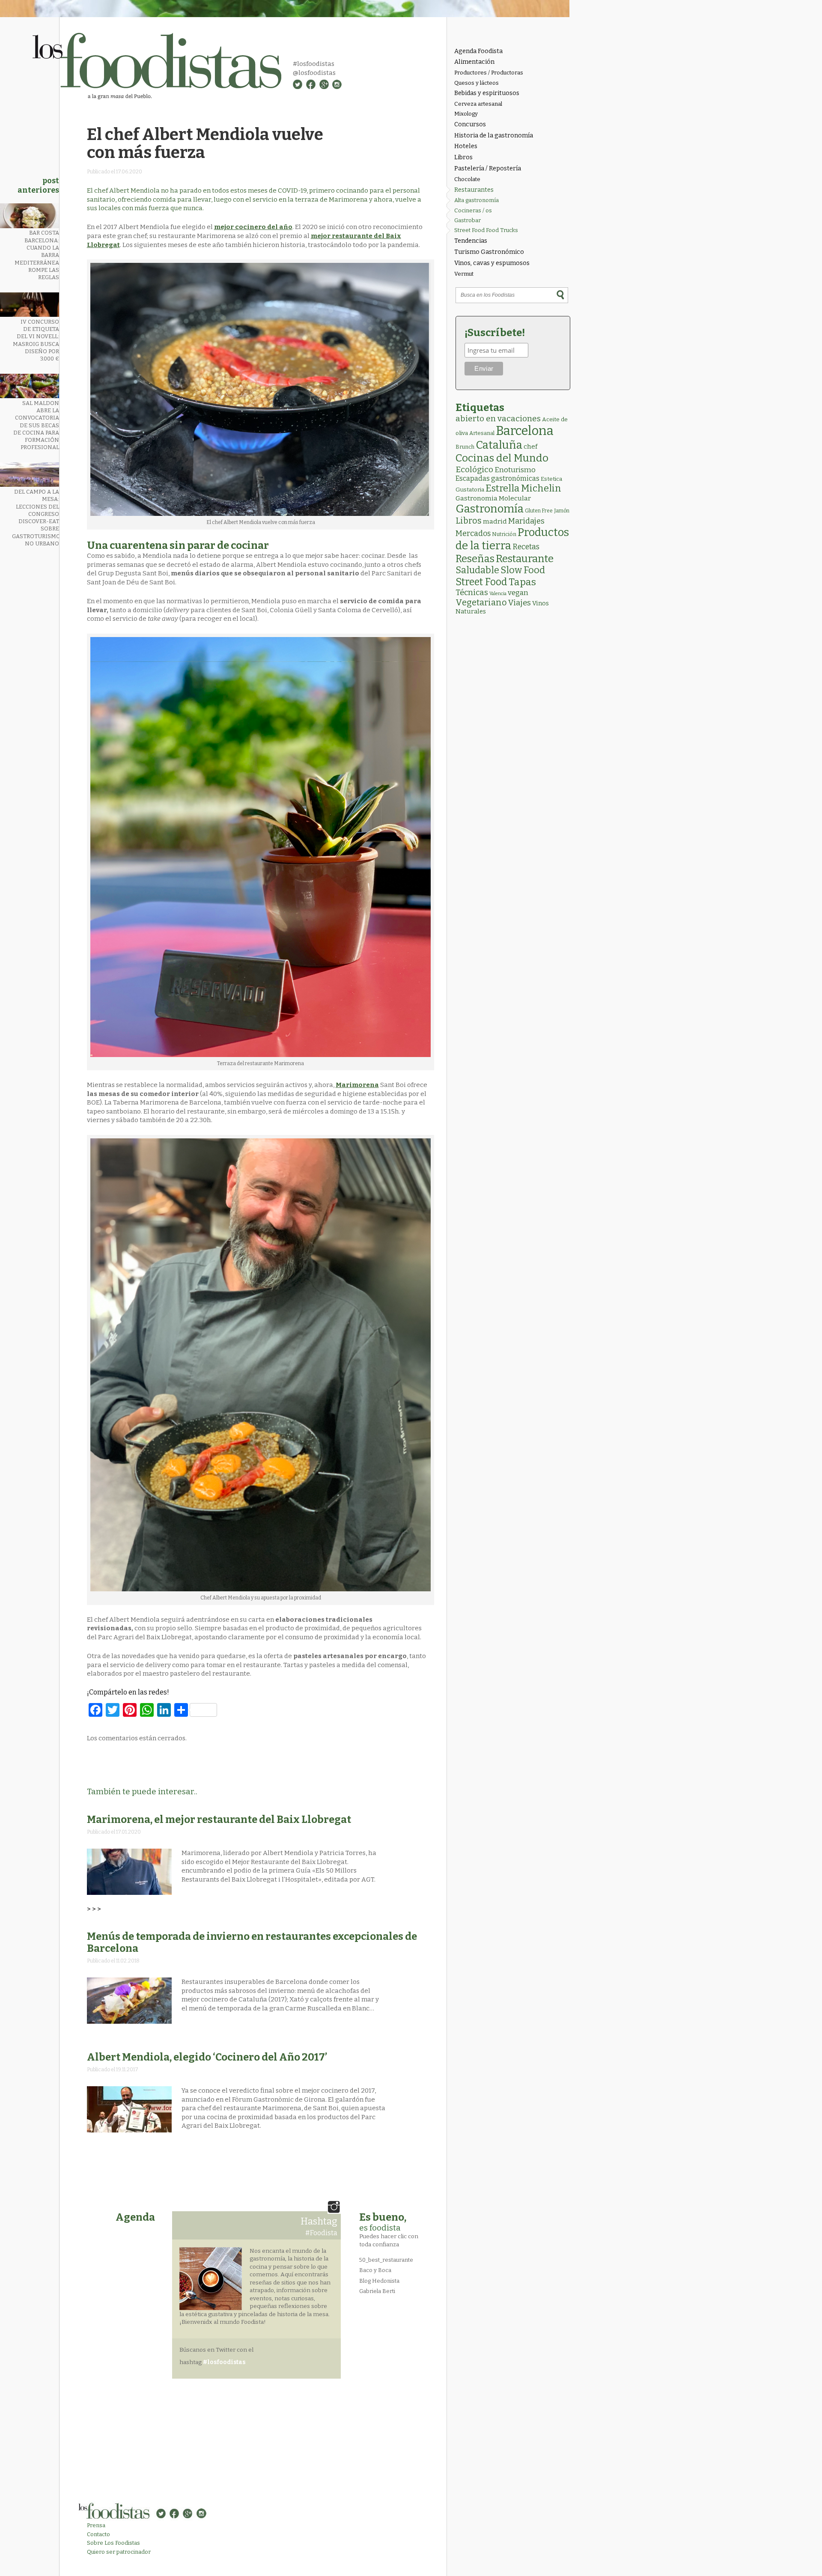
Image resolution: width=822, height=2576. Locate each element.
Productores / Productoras (489, 73)
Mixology (466, 114)
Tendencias (471, 241)
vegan (518, 593)
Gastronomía (490, 509)
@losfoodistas (314, 73)
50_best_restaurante (386, 2260)
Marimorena (357, 1085)
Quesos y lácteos (477, 83)
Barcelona (525, 431)
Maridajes (526, 521)
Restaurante (525, 558)
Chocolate (467, 179)
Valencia (498, 594)
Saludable (477, 570)
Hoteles (466, 146)
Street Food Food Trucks (486, 230)
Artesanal (482, 433)
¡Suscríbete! (495, 333)
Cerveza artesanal (478, 104)
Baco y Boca (375, 2270)
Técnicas (472, 593)
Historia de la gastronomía (494, 136)
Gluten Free (539, 511)
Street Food (481, 582)
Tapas (522, 582)
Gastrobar (468, 220)
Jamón (562, 511)
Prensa (96, 2525)
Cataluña (499, 445)
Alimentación (474, 62)
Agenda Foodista (478, 51)
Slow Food (523, 570)
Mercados (473, 533)
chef (530, 447)
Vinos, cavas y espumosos (492, 263)
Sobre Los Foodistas (113, 2543)
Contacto (98, 2534)
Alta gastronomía (477, 200)
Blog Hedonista (379, 2281)
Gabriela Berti (377, 2291)
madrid (495, 521)
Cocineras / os (473, 210)
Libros (463, 157)
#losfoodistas (314, 64)
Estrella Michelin (523, 488)
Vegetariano (481, 602)
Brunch (465, 447)
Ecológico (474, 469)
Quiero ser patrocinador (119, 2552)
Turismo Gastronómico (489, 252)
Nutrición (504, 534)
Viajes (520, 603)
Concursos (470, 124)
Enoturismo (515, 470)
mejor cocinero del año (253, 227)
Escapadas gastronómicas (497, 478)
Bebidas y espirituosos (487, 93)
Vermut (464, 274)
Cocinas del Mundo (502, 458)
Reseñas (475, 559)
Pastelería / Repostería (488, 168)
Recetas (526, 547)
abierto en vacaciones (498, 418)
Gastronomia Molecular (493, 498)
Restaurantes (474, 190)
